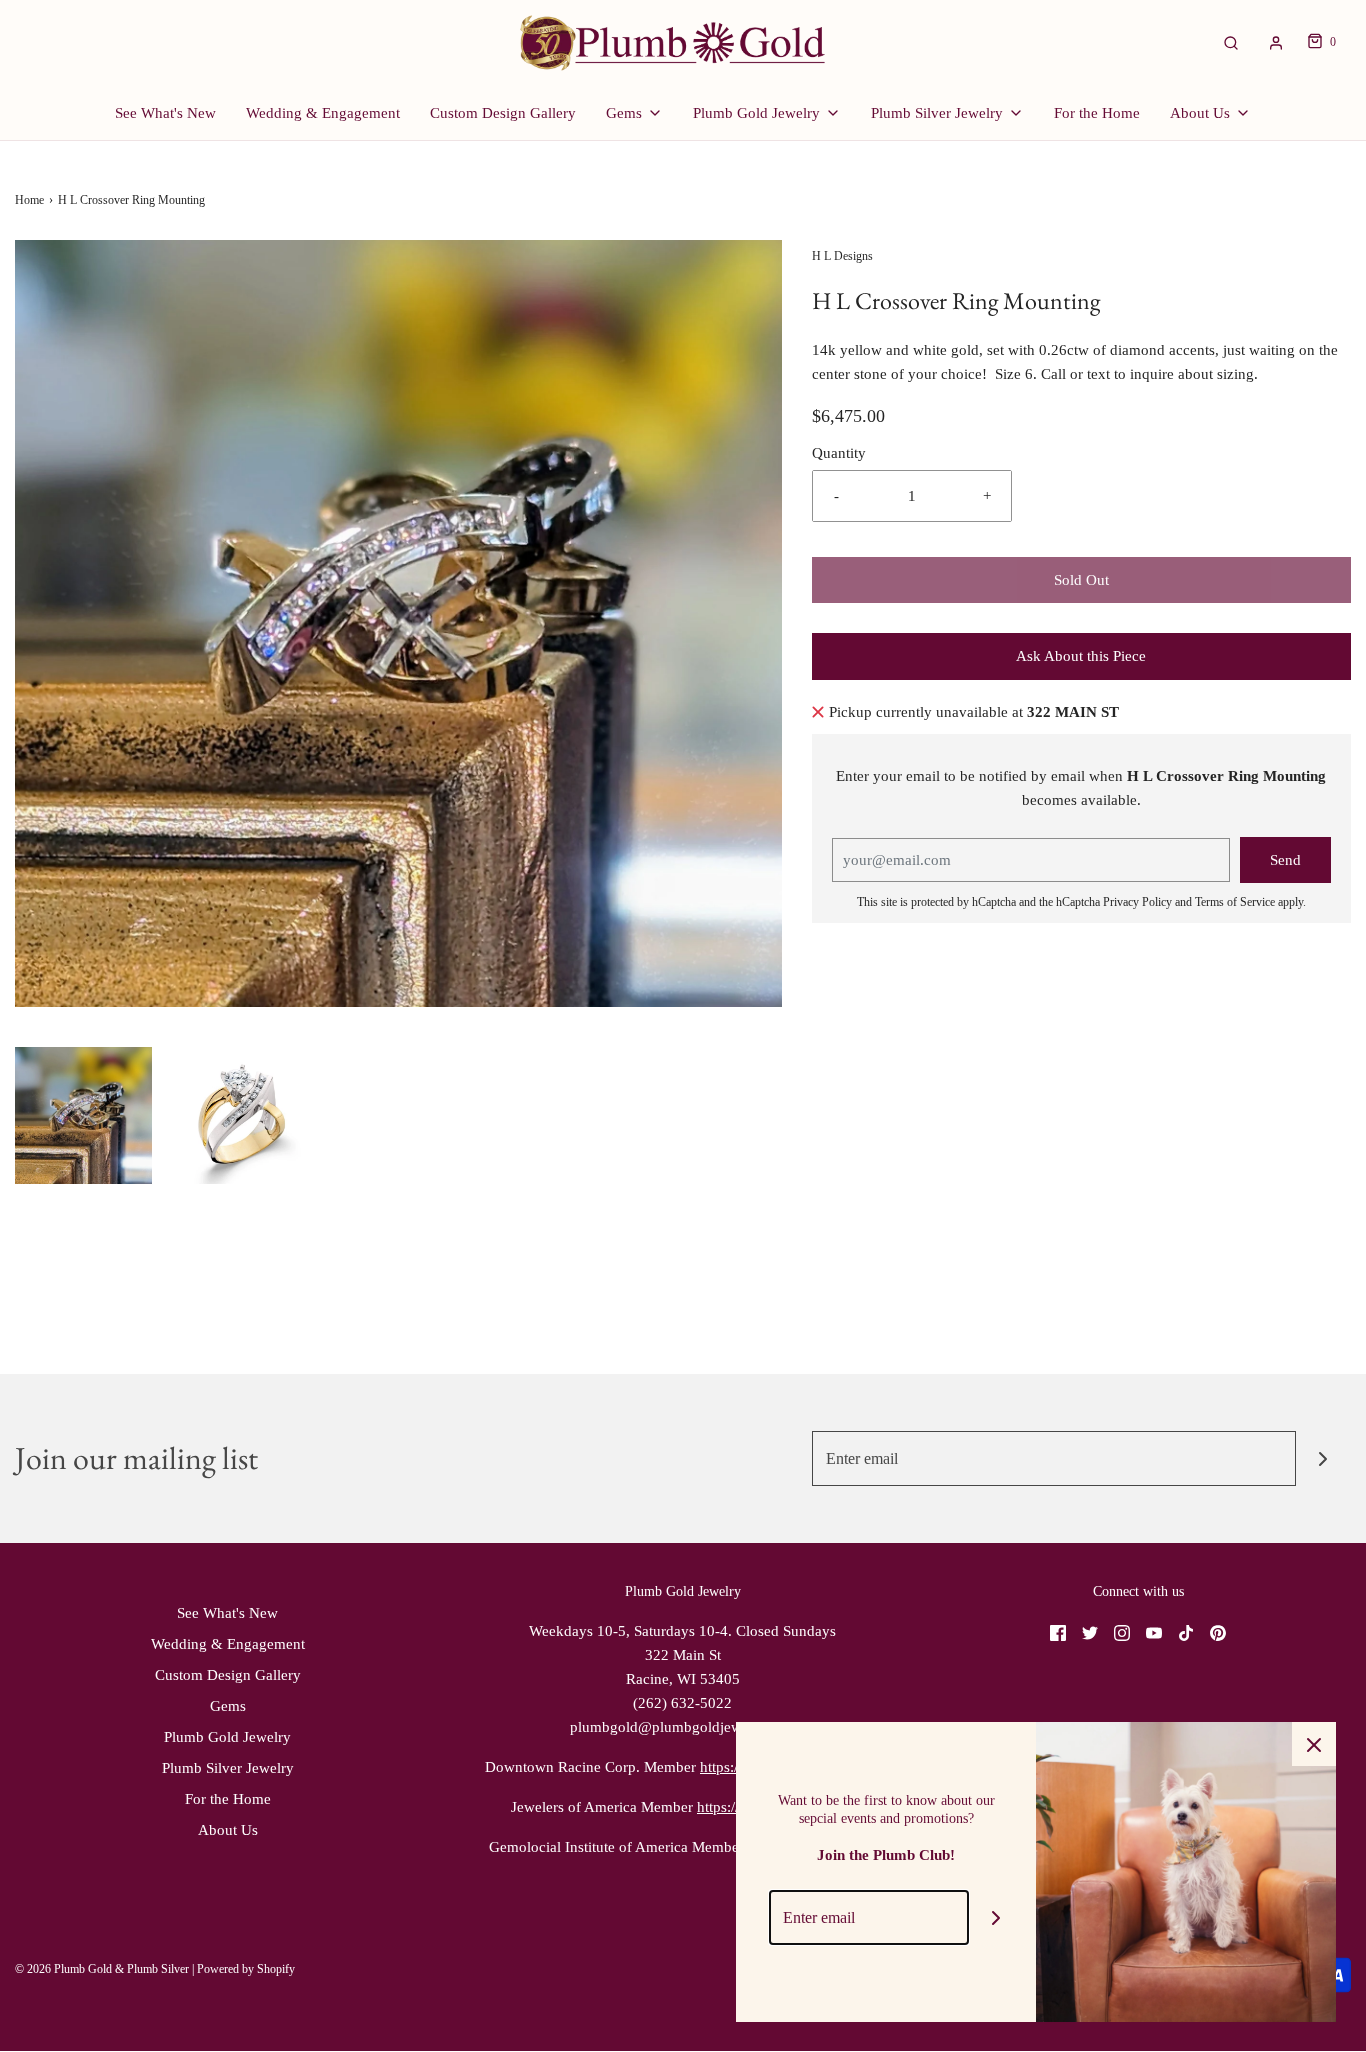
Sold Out (1081, 580)
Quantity (839, 453)
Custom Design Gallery (503, 113)
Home (29, 200)
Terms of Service (1235, 902)
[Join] (1323, 1458)
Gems (228, 1706)
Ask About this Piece (1081, 656)
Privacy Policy (1137, 902)
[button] (83, 1115)
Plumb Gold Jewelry (227, 1737)
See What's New (165, 113)
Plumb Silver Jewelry (228, 1768)
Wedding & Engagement (323, 113)
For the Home (1097, 113)
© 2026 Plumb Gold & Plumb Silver (102, 1969)
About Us (228, 1830)
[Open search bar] (1231, 42)
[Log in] (1276, 43)
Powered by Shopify (246, 1969)
